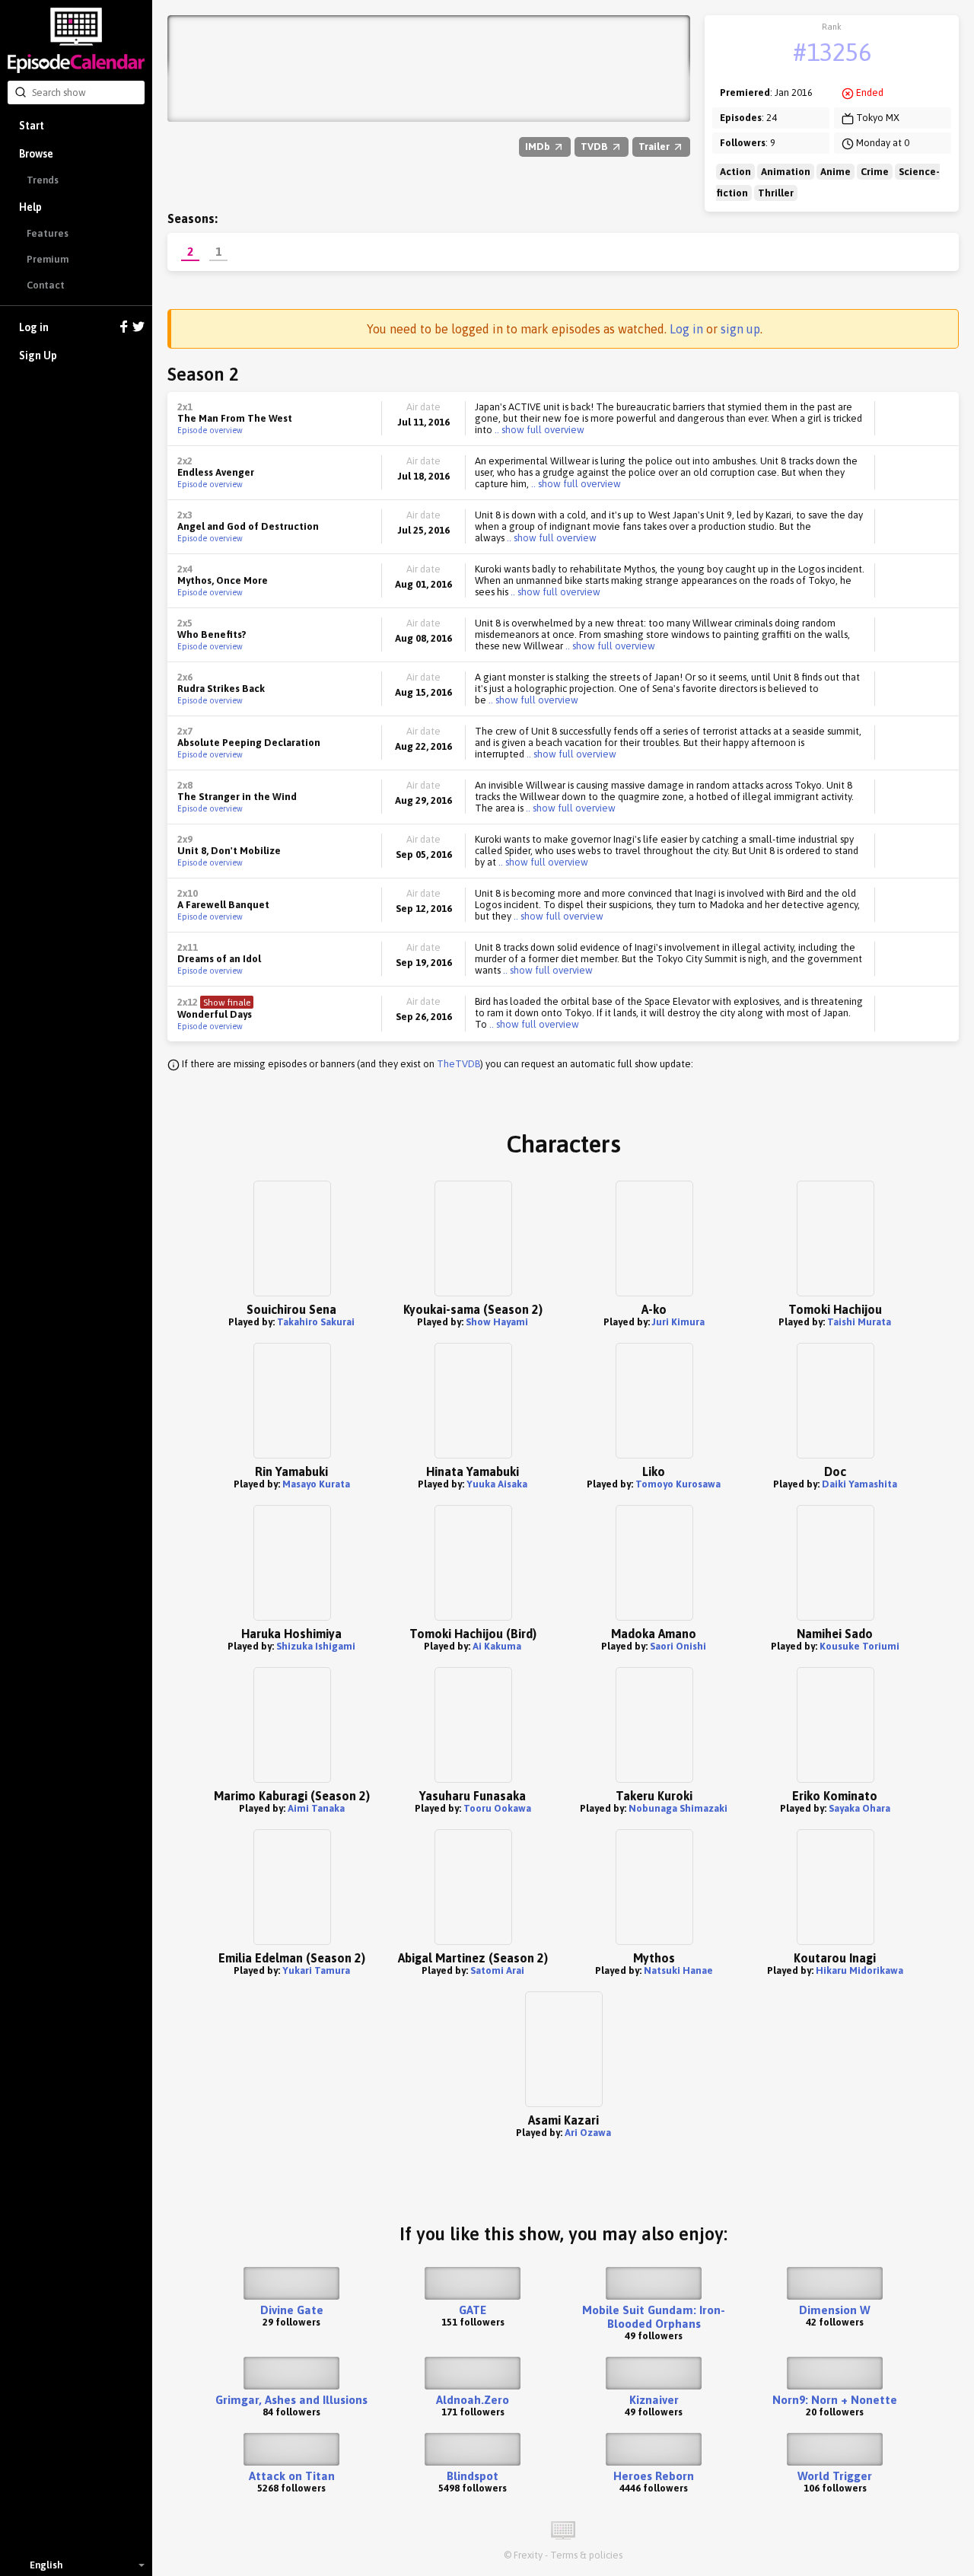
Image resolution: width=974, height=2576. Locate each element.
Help (30, 207)
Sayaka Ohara (859, 1808)
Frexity (528, 2555)
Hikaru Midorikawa (859, 1970)
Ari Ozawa (588, 2133)
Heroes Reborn (654, 2476)
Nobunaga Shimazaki (678, 1808)
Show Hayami (497, 1322)
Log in (34, 327)
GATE (473, 2310)
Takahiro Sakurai (316, 1322)
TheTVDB (458, 1064)
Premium (48, 259)
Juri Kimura (678, 1322)
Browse (36, 154)
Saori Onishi (678, 1646)
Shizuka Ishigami (316, 1646)
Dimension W (835, 2310)
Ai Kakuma (497, 1646)
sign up (740, 329)
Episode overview (210, 430)
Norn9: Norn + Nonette (835, 2400)
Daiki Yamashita (859, 1484)
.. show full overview (538, 430)
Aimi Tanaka (316, 1808)
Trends (43, 180)
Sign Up (38, 355)
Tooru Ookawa (497, 1808)
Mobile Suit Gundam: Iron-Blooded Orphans (654, 2317)
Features (48, 233)
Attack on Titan (292, 2476)
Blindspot (473, 2476)
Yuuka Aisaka (497, 1484)
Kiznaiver (654, 2400)
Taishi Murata (859, 1322)
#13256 (832, 52)
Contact (46, 285)
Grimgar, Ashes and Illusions (291, 2400)
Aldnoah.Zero (473, 2400)
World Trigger (835, 2476)
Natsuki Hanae (678, 1970)
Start (32, 126)
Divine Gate (292, 2310)
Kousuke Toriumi (859, 1646)
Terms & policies (586, 2555)
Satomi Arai (497, 1970)
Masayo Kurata (316, 1484)
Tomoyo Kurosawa (678, 1484)
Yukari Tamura (316, 1970)
